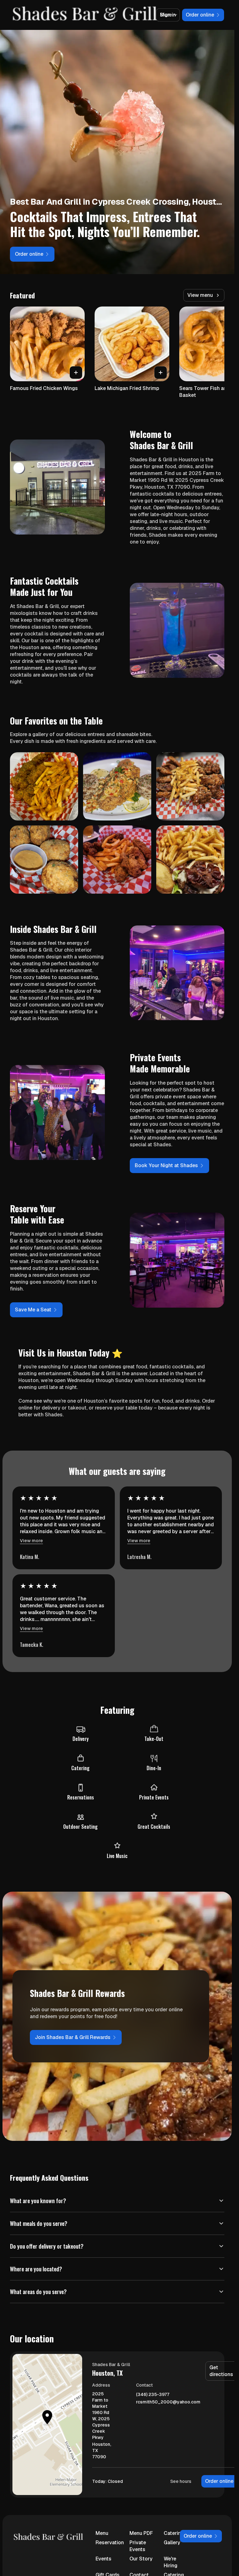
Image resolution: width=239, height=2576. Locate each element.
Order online (219, 2481)
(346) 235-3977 (153, 2395)
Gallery (172, 2543)
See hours (181, 2481)
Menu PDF (141, 2533)
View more (31, 1541)
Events (103, 2559)
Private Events (138, 2546)
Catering (174, 2533)
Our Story (141, 2559)
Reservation (108, 2543)
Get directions (221, 2371)
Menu (102, 2533)
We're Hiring (171, 2562)
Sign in (168, 15)
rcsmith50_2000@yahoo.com (168, 2402)
